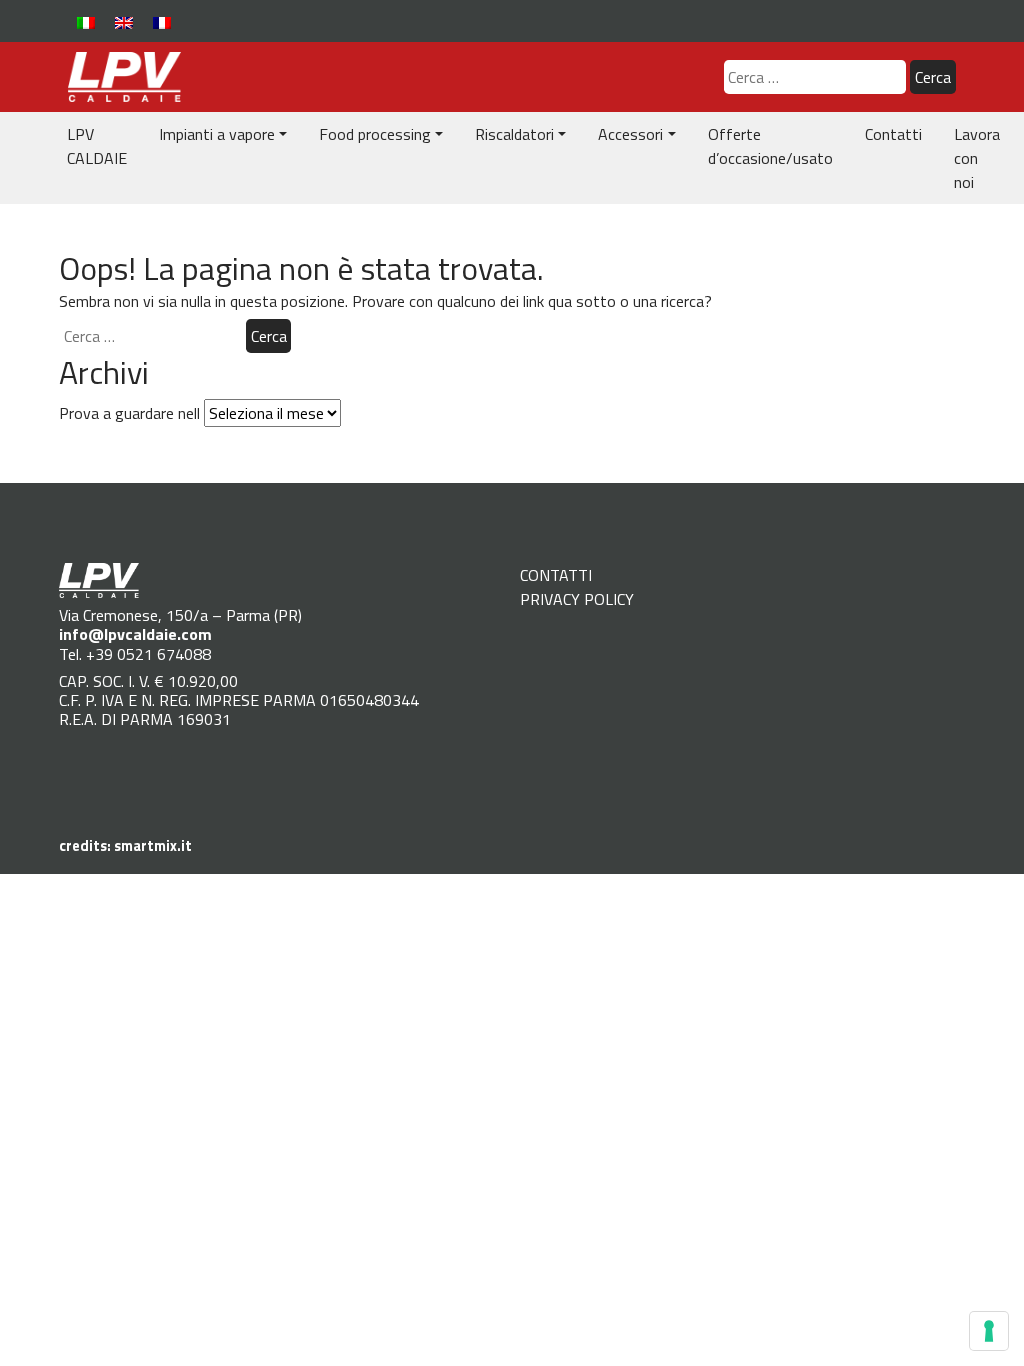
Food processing (375, 134)
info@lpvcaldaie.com (135, 634)
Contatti (893, 134)
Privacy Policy (577, 599)
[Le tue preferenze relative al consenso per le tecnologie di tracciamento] (989, 1331)
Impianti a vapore (217, 134)
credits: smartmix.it (125, 846)
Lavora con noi (977, 158)
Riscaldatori (514, 134)
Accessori (630, 134)
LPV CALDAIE (97, 146)
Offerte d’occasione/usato (770, 146)
